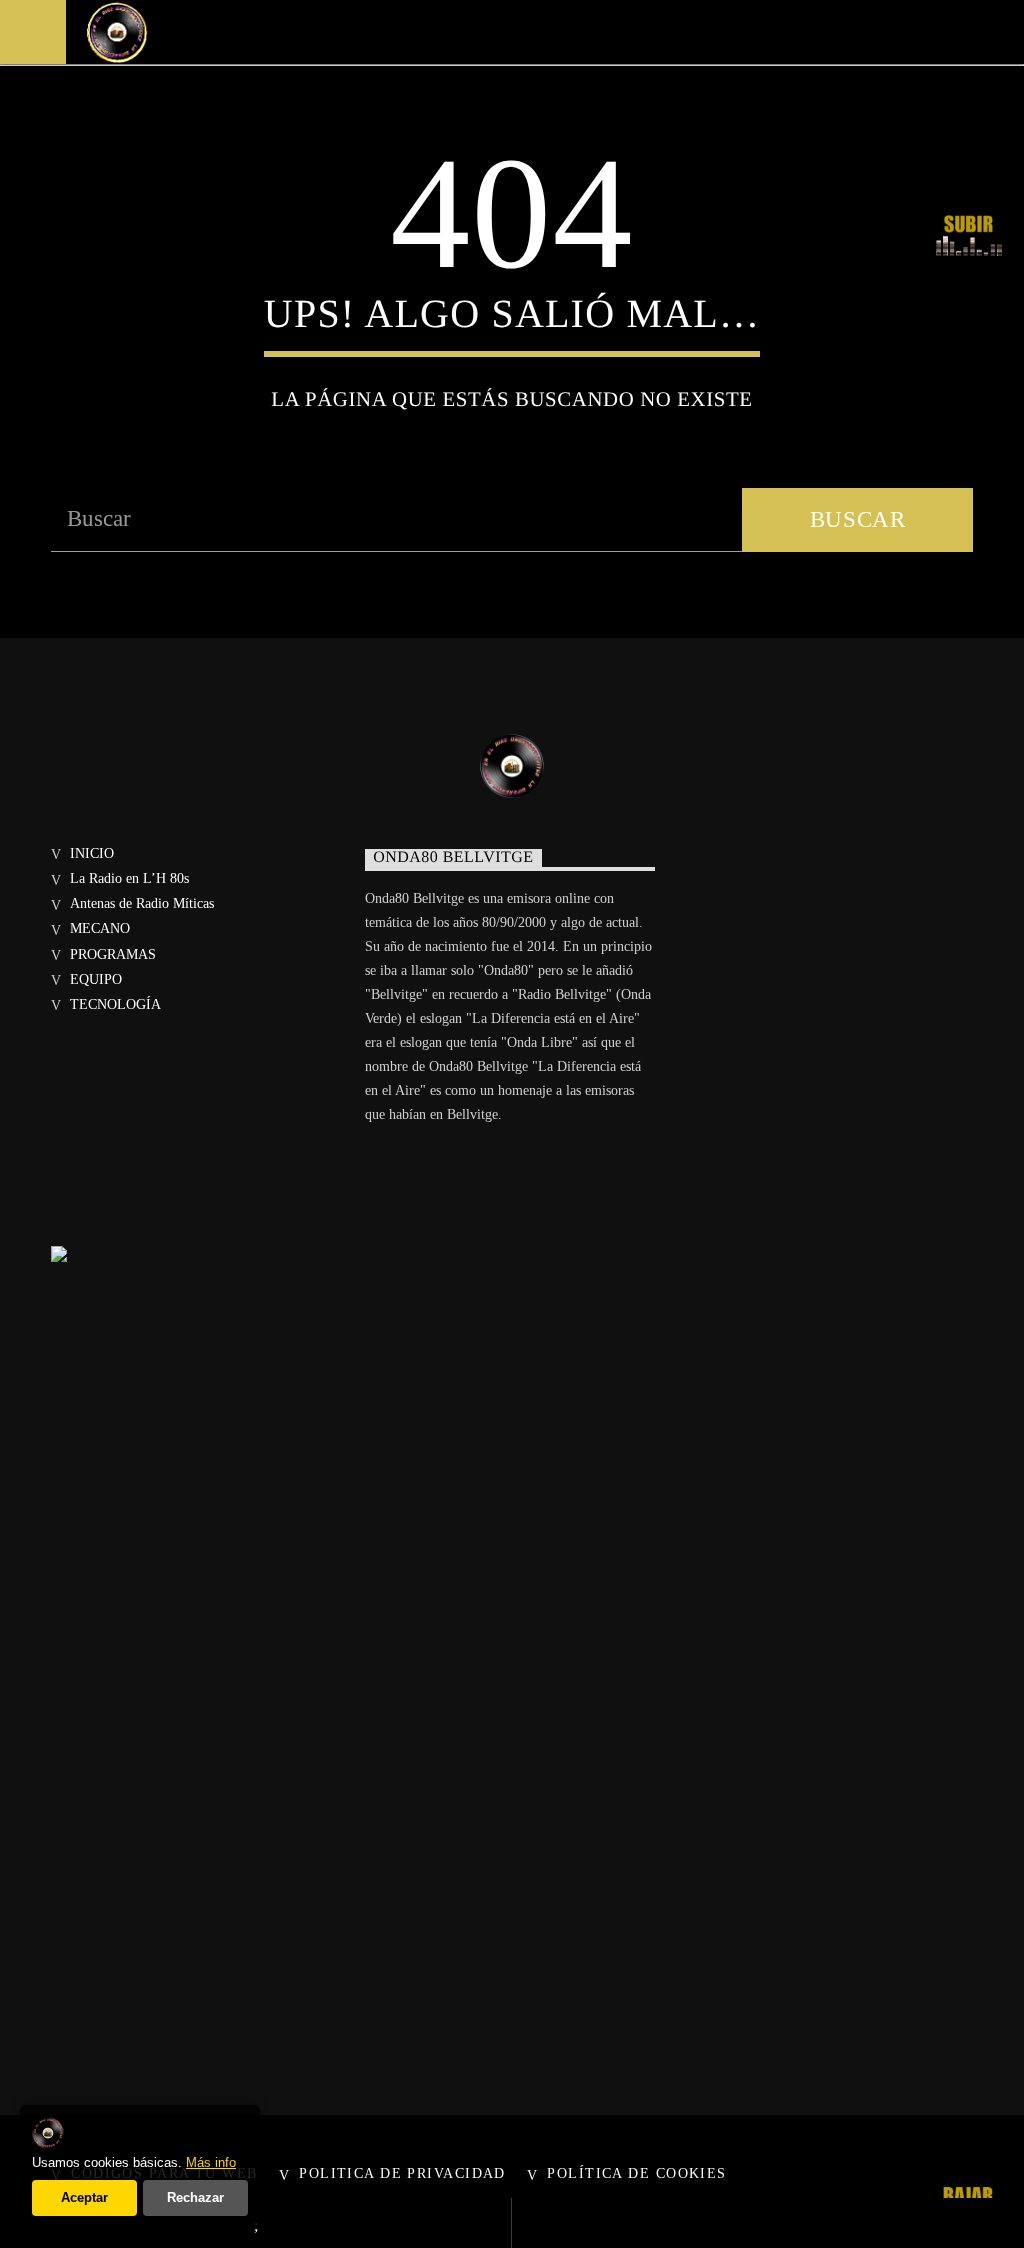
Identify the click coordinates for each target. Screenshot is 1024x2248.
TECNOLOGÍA (115, 1004)
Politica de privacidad (402, 2173)
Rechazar (195, 2197)
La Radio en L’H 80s (129, 878)
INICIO (92, 853)
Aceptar (84, 2197)
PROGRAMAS (113, 954)
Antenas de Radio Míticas (142, 903)
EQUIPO (96, 979)
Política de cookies (636, 2173)
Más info (211, 2162)
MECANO (100, 928)
